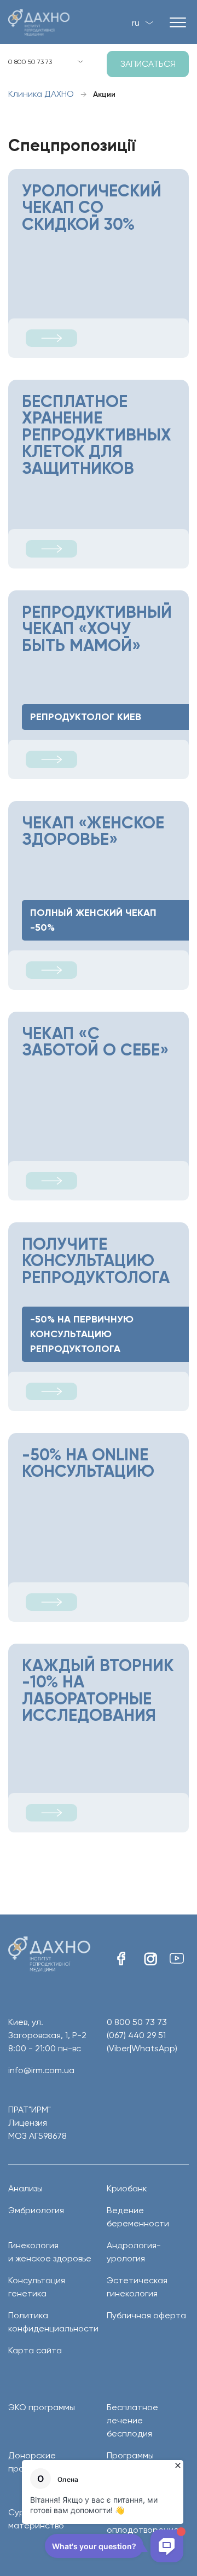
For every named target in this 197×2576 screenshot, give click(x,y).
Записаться (148, 64)
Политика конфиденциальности (49, 2322)
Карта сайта (35, 2350)
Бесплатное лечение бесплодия (132, 2420)
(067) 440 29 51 (142, 2042)
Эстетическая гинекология (137, 2287)
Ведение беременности (138, 2217)
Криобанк (127, 2188)
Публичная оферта (146, 2315)
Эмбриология (36, 2210)
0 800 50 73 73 (30, 62)
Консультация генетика (37, 2287)
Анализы (25, 2188)
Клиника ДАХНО (41, 94)
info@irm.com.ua (41, 2070)
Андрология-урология (134, 2252)
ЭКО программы (42, 2407)
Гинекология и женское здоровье (49, 2252)
